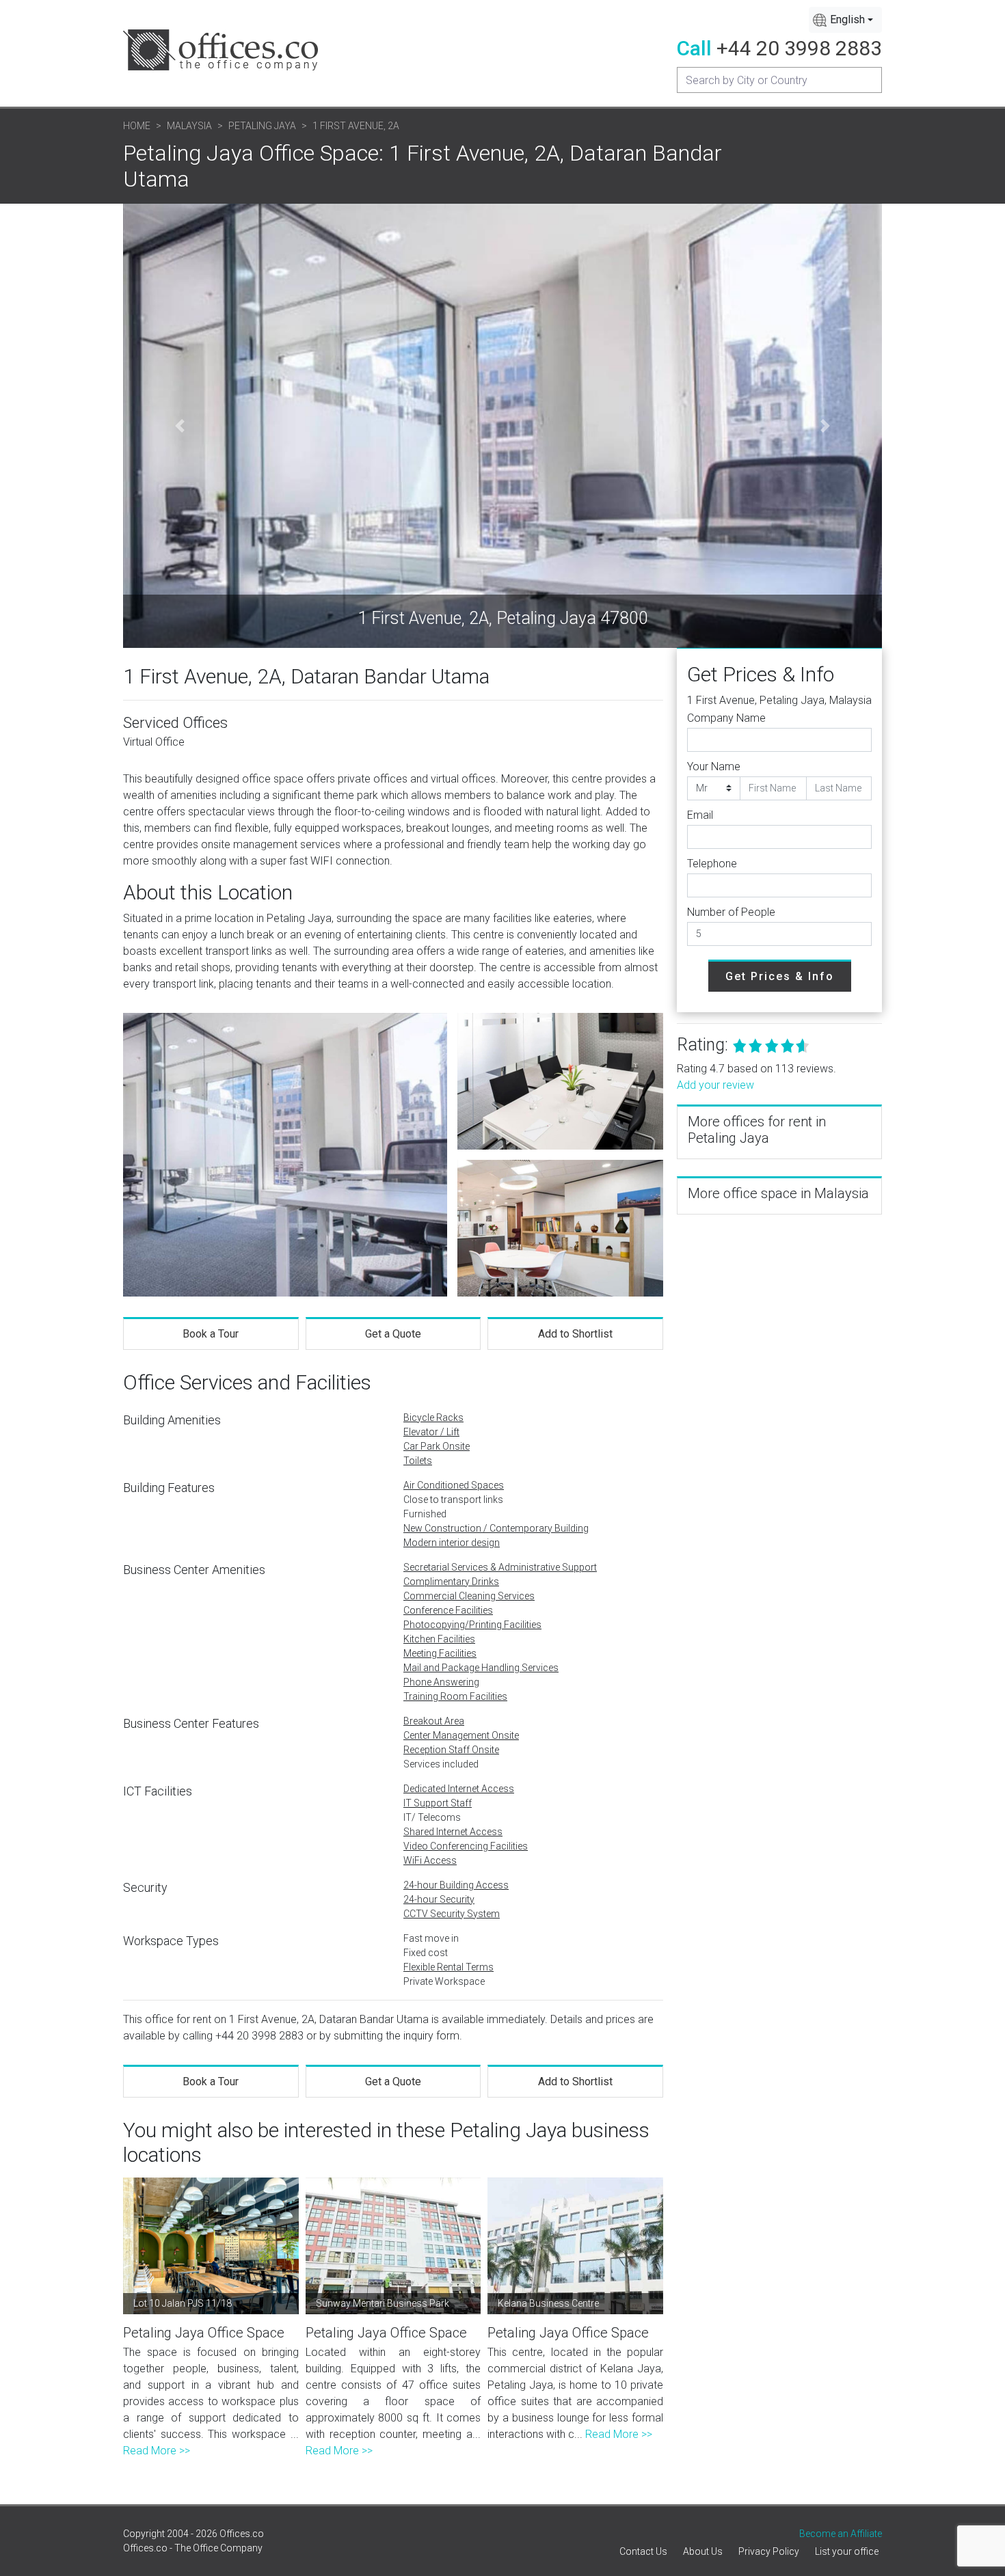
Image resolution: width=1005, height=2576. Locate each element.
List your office (847, 2551)
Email (700, 815)
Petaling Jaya (262, 126)
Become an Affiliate (841, 2534)
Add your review (715, 1085)
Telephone (712, 864)
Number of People (731, 912)
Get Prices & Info (780, 976)
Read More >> (157, 2451)
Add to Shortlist (575, 1334)
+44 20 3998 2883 (799, 48)
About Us (703, 2551)
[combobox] (845, 20)
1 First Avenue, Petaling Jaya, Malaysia (779, 700)
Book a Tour (211, 1334)
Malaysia (189, 126)
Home (137, 126)
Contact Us (643, 2551)
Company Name (726, 718)
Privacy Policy (769, 2551)
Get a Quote (393, 1334)
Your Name (714, 767)
